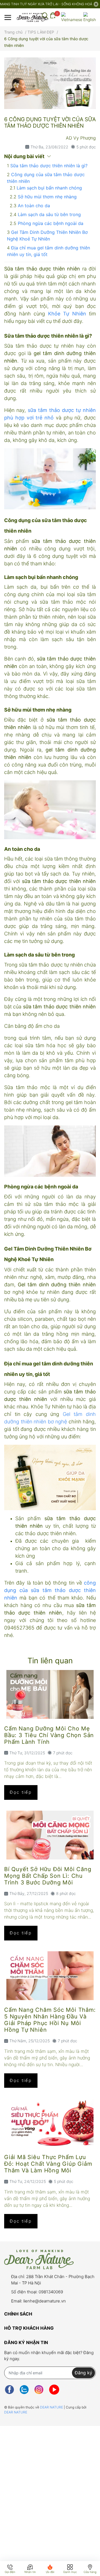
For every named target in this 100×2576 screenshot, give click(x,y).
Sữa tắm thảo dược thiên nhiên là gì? (49, 166)
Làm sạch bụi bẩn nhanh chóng (49, 188)
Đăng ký (83, 2373)
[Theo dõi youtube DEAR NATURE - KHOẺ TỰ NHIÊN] (54, 2390)
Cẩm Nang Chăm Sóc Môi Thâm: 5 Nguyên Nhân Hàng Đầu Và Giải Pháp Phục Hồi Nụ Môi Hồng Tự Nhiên (50, 2020)
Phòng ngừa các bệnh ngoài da (51, 223)
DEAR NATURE (52, 2407)
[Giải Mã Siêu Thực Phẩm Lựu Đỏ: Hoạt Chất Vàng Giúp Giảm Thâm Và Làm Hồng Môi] (50, 2123)
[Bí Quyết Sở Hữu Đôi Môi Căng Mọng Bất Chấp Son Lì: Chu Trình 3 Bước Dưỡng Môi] (50, 1835)
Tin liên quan (50, 1661)
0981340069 (51, 2292)
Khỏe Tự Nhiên (67, 314)
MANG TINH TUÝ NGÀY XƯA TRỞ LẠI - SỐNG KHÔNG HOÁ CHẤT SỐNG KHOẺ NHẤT (47, 4)
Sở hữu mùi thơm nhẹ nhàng (47, 197)
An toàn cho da (34, 206)
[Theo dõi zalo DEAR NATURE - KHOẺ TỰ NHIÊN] (24, 2390)
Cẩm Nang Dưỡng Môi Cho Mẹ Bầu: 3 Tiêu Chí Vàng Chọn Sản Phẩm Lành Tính (49, 1735)
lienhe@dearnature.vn (45, 2301)
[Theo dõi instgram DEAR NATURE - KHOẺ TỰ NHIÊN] (39, 2390)
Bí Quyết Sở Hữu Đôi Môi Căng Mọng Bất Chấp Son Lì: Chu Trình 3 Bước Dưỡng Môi (48, 1876)
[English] (90, 17)
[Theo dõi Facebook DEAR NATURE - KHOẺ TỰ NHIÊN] (9, 2390)
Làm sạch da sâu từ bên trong (49, 214)
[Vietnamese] (72, 17)
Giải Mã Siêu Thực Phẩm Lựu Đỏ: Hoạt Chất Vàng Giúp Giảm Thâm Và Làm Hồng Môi (48, 2164)
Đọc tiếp (21, 1792)
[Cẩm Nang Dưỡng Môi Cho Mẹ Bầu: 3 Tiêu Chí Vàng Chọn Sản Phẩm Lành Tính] (50, 1694)
